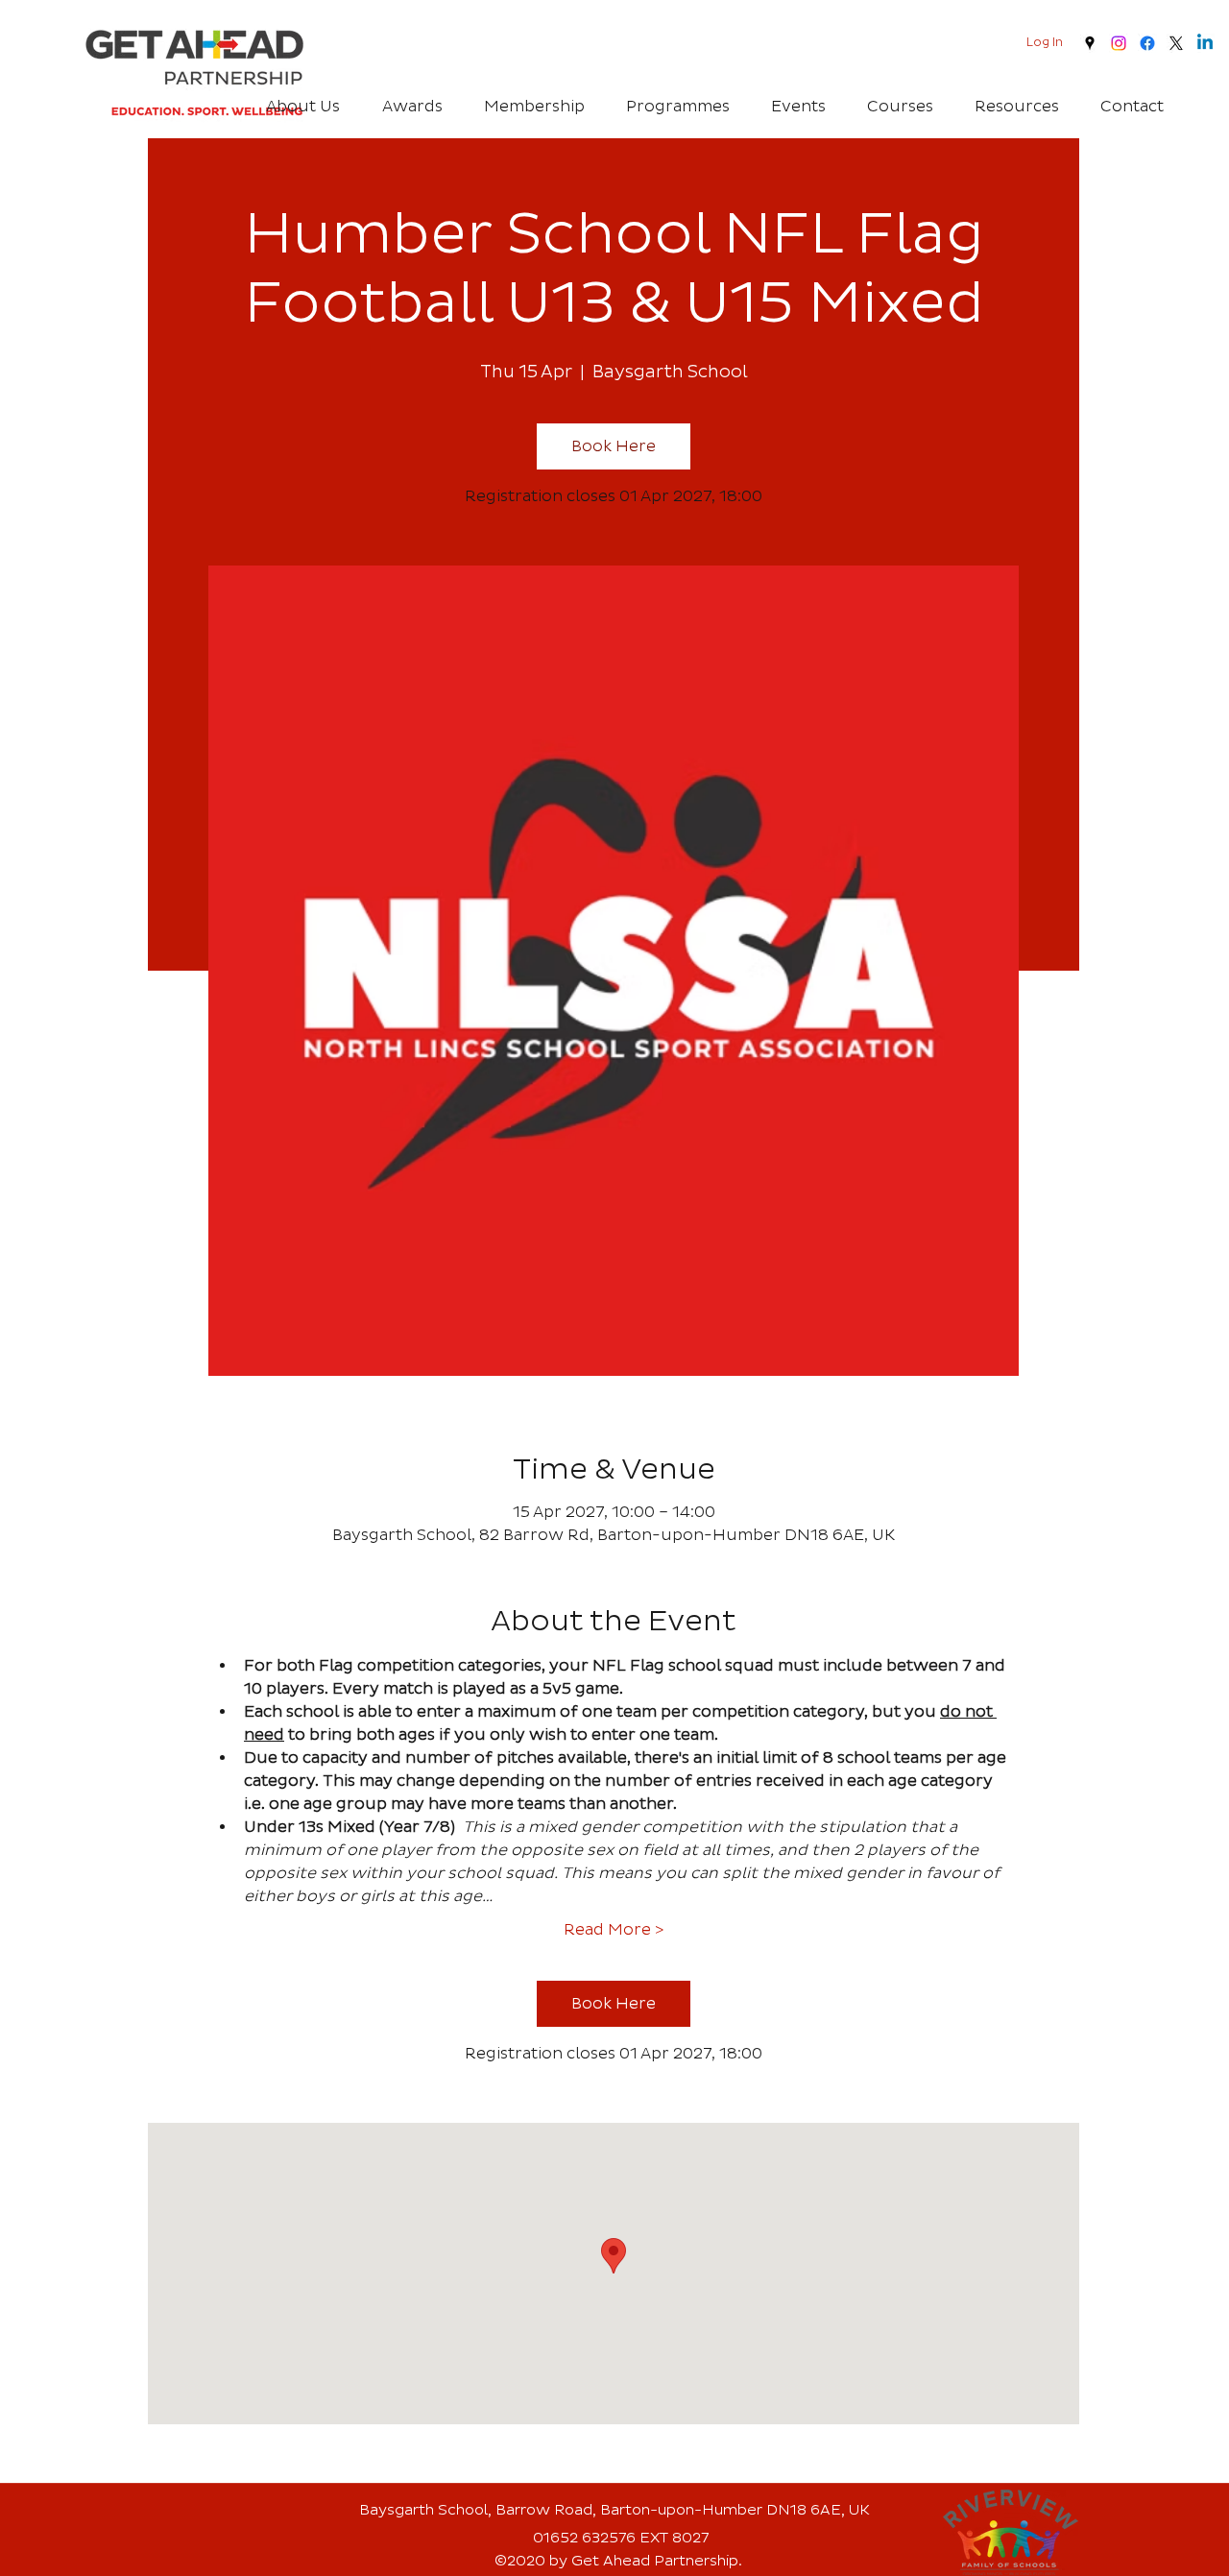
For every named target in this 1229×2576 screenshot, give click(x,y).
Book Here (614, 446)
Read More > (614, 1930)
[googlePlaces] (1090, 43)
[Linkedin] (1205, 43)
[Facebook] (1147, 43)
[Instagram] (1119, 43)
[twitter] (1176, 43)
